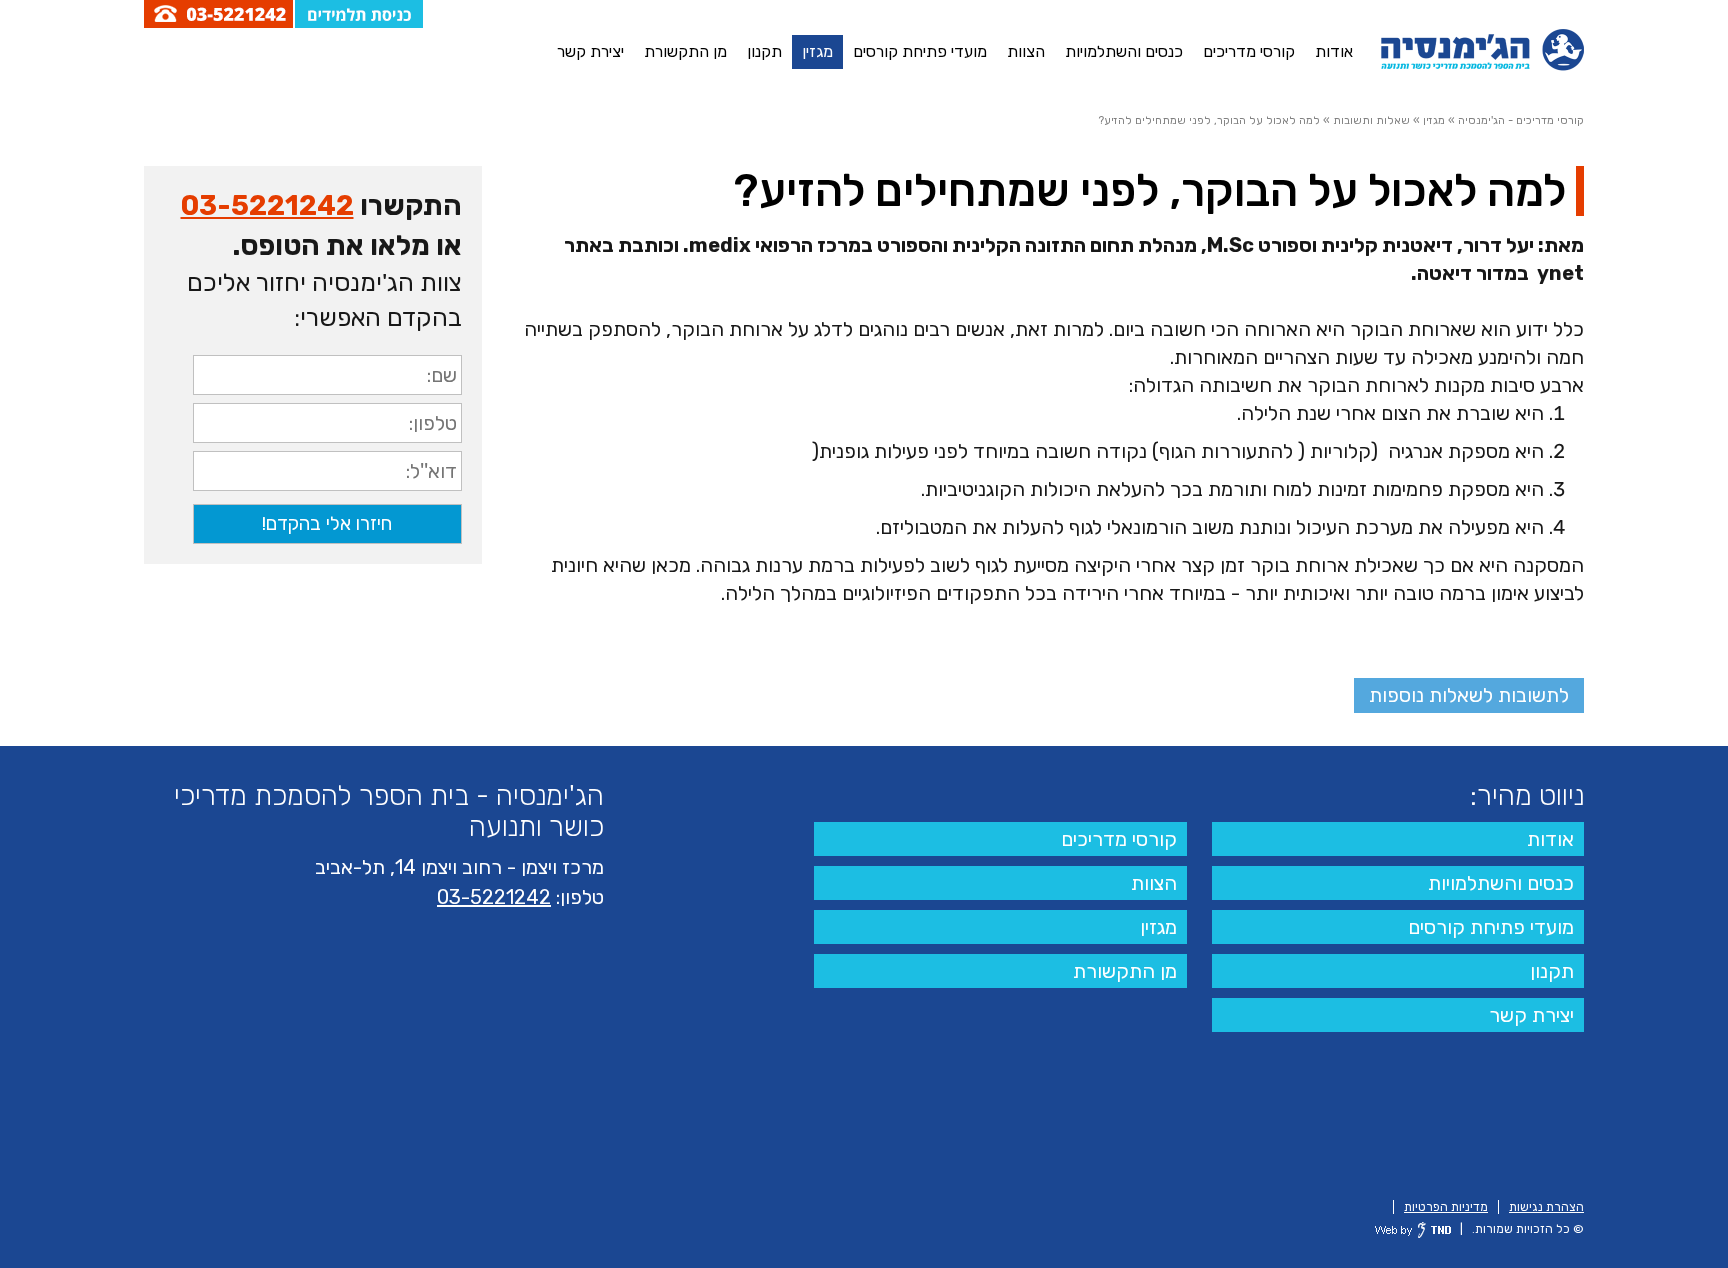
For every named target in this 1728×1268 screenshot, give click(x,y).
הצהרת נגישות (1546, 1207)
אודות (1334, 51)
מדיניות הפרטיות (1446, 1207)
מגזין (817, 51)
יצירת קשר (590, 51)
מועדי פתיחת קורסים (920, 51)
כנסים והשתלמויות (1124, 51)
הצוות (1026, 51)
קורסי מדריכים (1249, 51)
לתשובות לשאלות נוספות (1469, 695)
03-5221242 (267, 205)
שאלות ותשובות (1371, 120)
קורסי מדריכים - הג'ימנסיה (1521, 120)
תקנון (764, 51)
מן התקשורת (685, 51)
